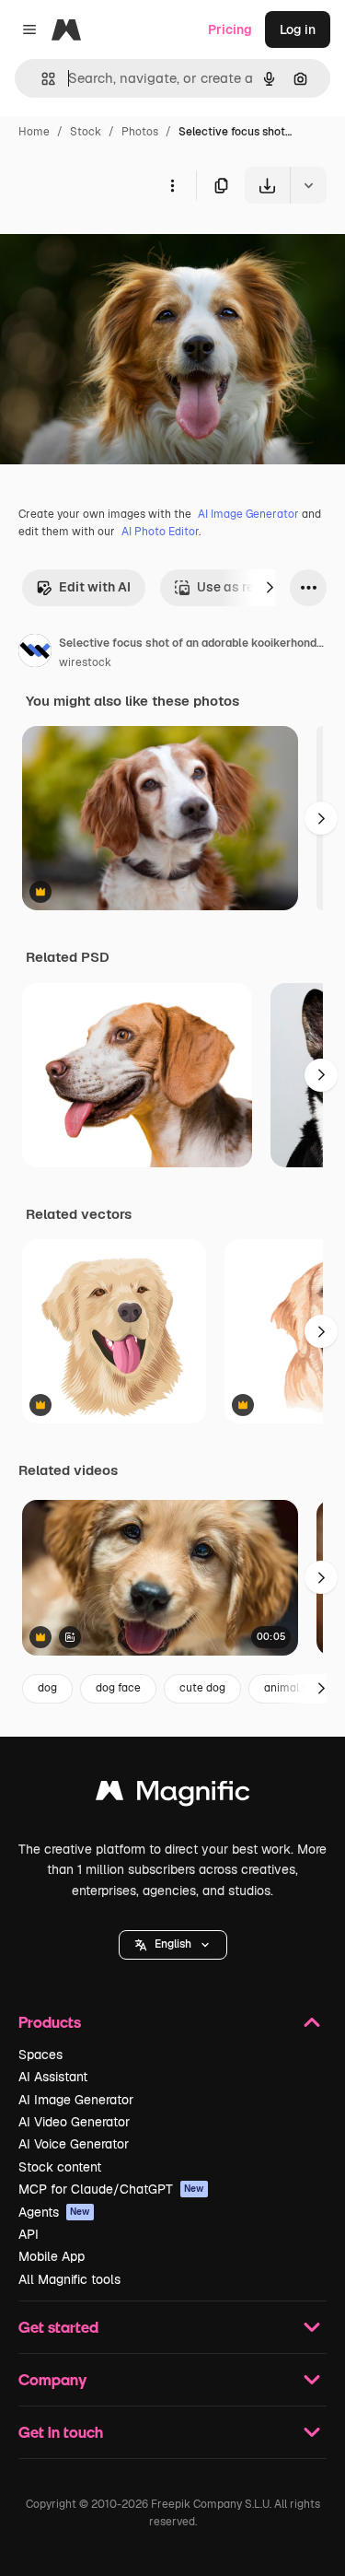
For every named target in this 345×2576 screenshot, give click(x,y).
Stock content (60, 2167)
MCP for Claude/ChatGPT (111, 2189)
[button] (173, 1945)
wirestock (85, 662)
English (173, 1944)
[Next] (270, 588)
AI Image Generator (248, 514)
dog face (118, 1688)
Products (50, 2022)
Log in (298, 29)
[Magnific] (173, 1795)
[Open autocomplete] (41, 79)
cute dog (202, 1688)
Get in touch (61, 2432)
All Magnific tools (69, 2279)
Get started (58, 2327)
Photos (140, 132)
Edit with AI (95, 587)
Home (34, 132)
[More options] (172, 185)
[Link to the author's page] (35, 653)
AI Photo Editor (160, 532)
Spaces (40, 2055)
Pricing (230, 29)
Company (52, 2379)
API (29, 2234)
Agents (54, 2212)
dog (47, 1688)
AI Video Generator (74, 2122)
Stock (86, 132)
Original (118, 246)
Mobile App (52, 2256)
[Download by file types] (308, 185)
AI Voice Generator (74, 2144)
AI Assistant (53, 2077)
